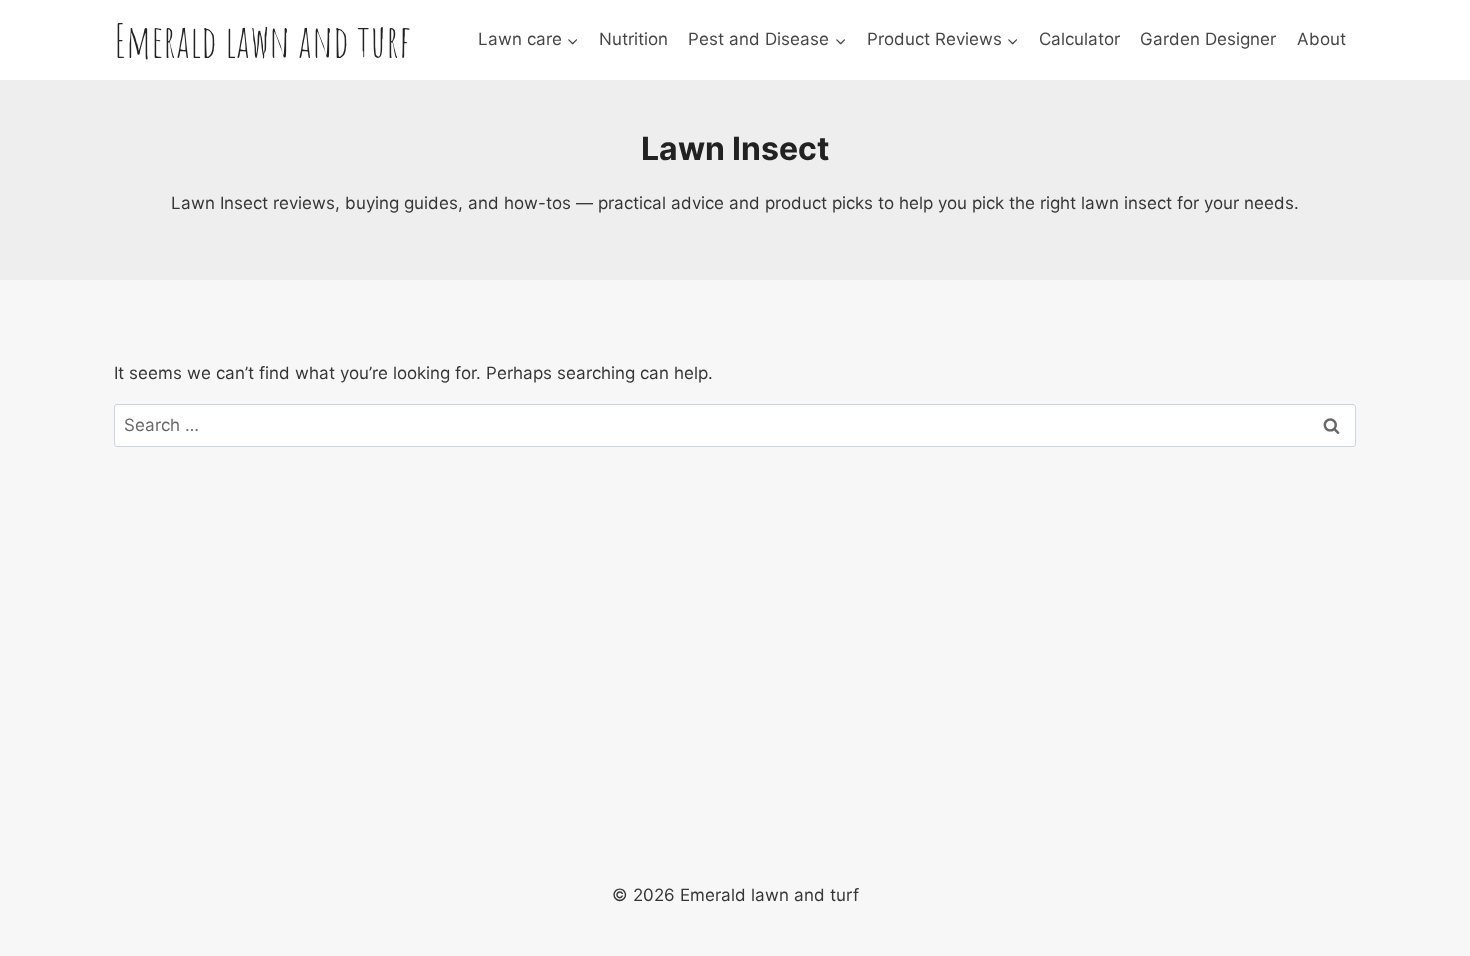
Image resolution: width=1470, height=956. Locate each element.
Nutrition (633, 39)
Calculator (1079, 39)
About (1321, 39)
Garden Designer (1208, 39)
